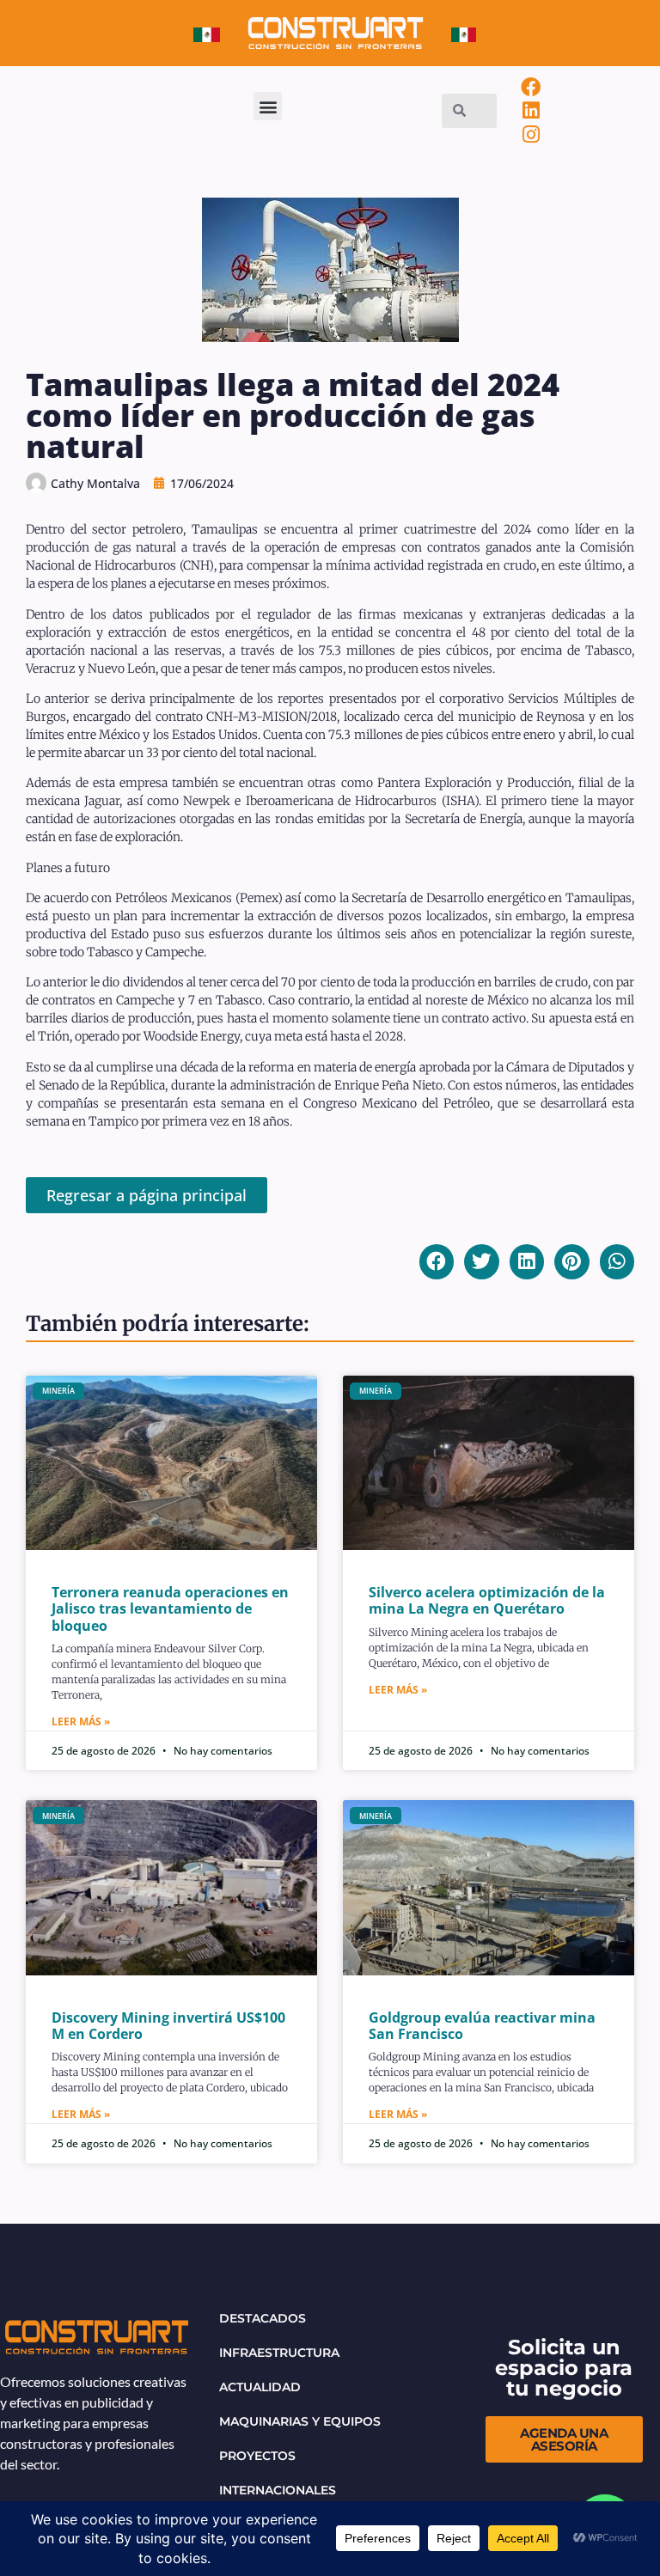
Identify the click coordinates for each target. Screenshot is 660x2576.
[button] (268, 106)
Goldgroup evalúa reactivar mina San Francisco (482, 2026)
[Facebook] (531, 87)
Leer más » (81, 1721)
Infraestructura (279, 2353)
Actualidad (260, 2387)
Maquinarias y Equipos (300, 2421)
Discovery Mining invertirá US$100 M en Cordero (168, 2026)
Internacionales (278, 2490)
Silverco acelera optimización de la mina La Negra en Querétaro (487, 1600)
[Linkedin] (531, 111)
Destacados (263, 2318)
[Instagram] (531, 135)
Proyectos (257, 2456)
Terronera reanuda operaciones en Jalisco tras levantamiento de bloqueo (170, 1608)
